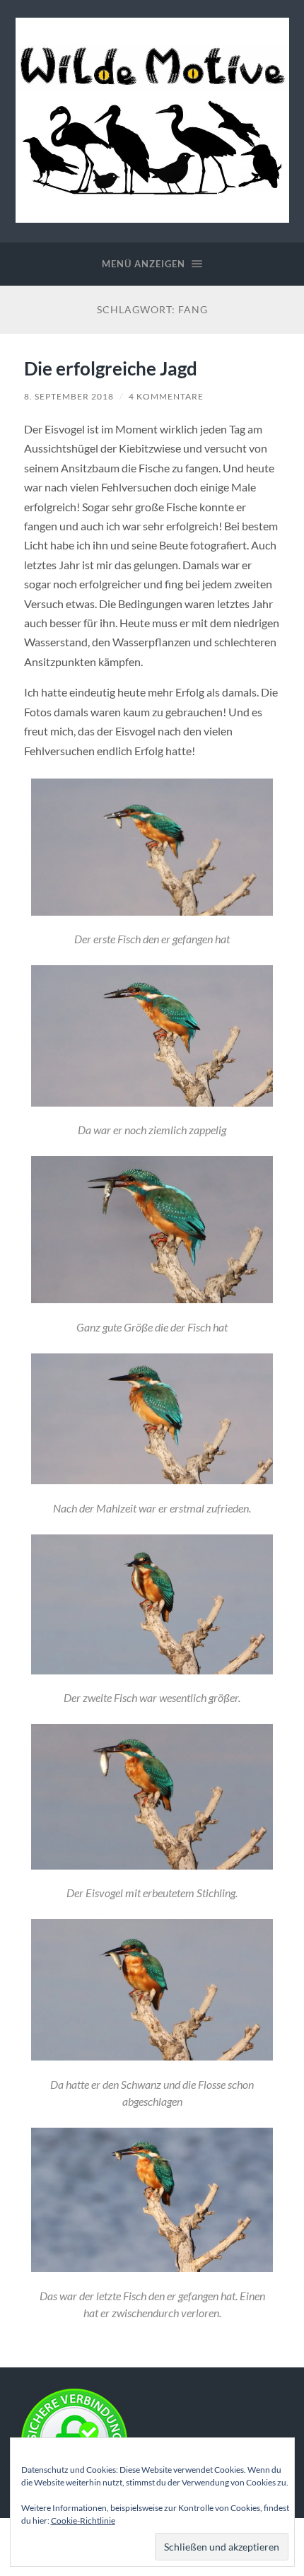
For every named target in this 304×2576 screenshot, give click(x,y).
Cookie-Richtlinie (83, 2520)
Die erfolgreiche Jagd (111, 368)
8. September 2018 (69, 396)
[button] (152, 865)
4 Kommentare (166, 396)
